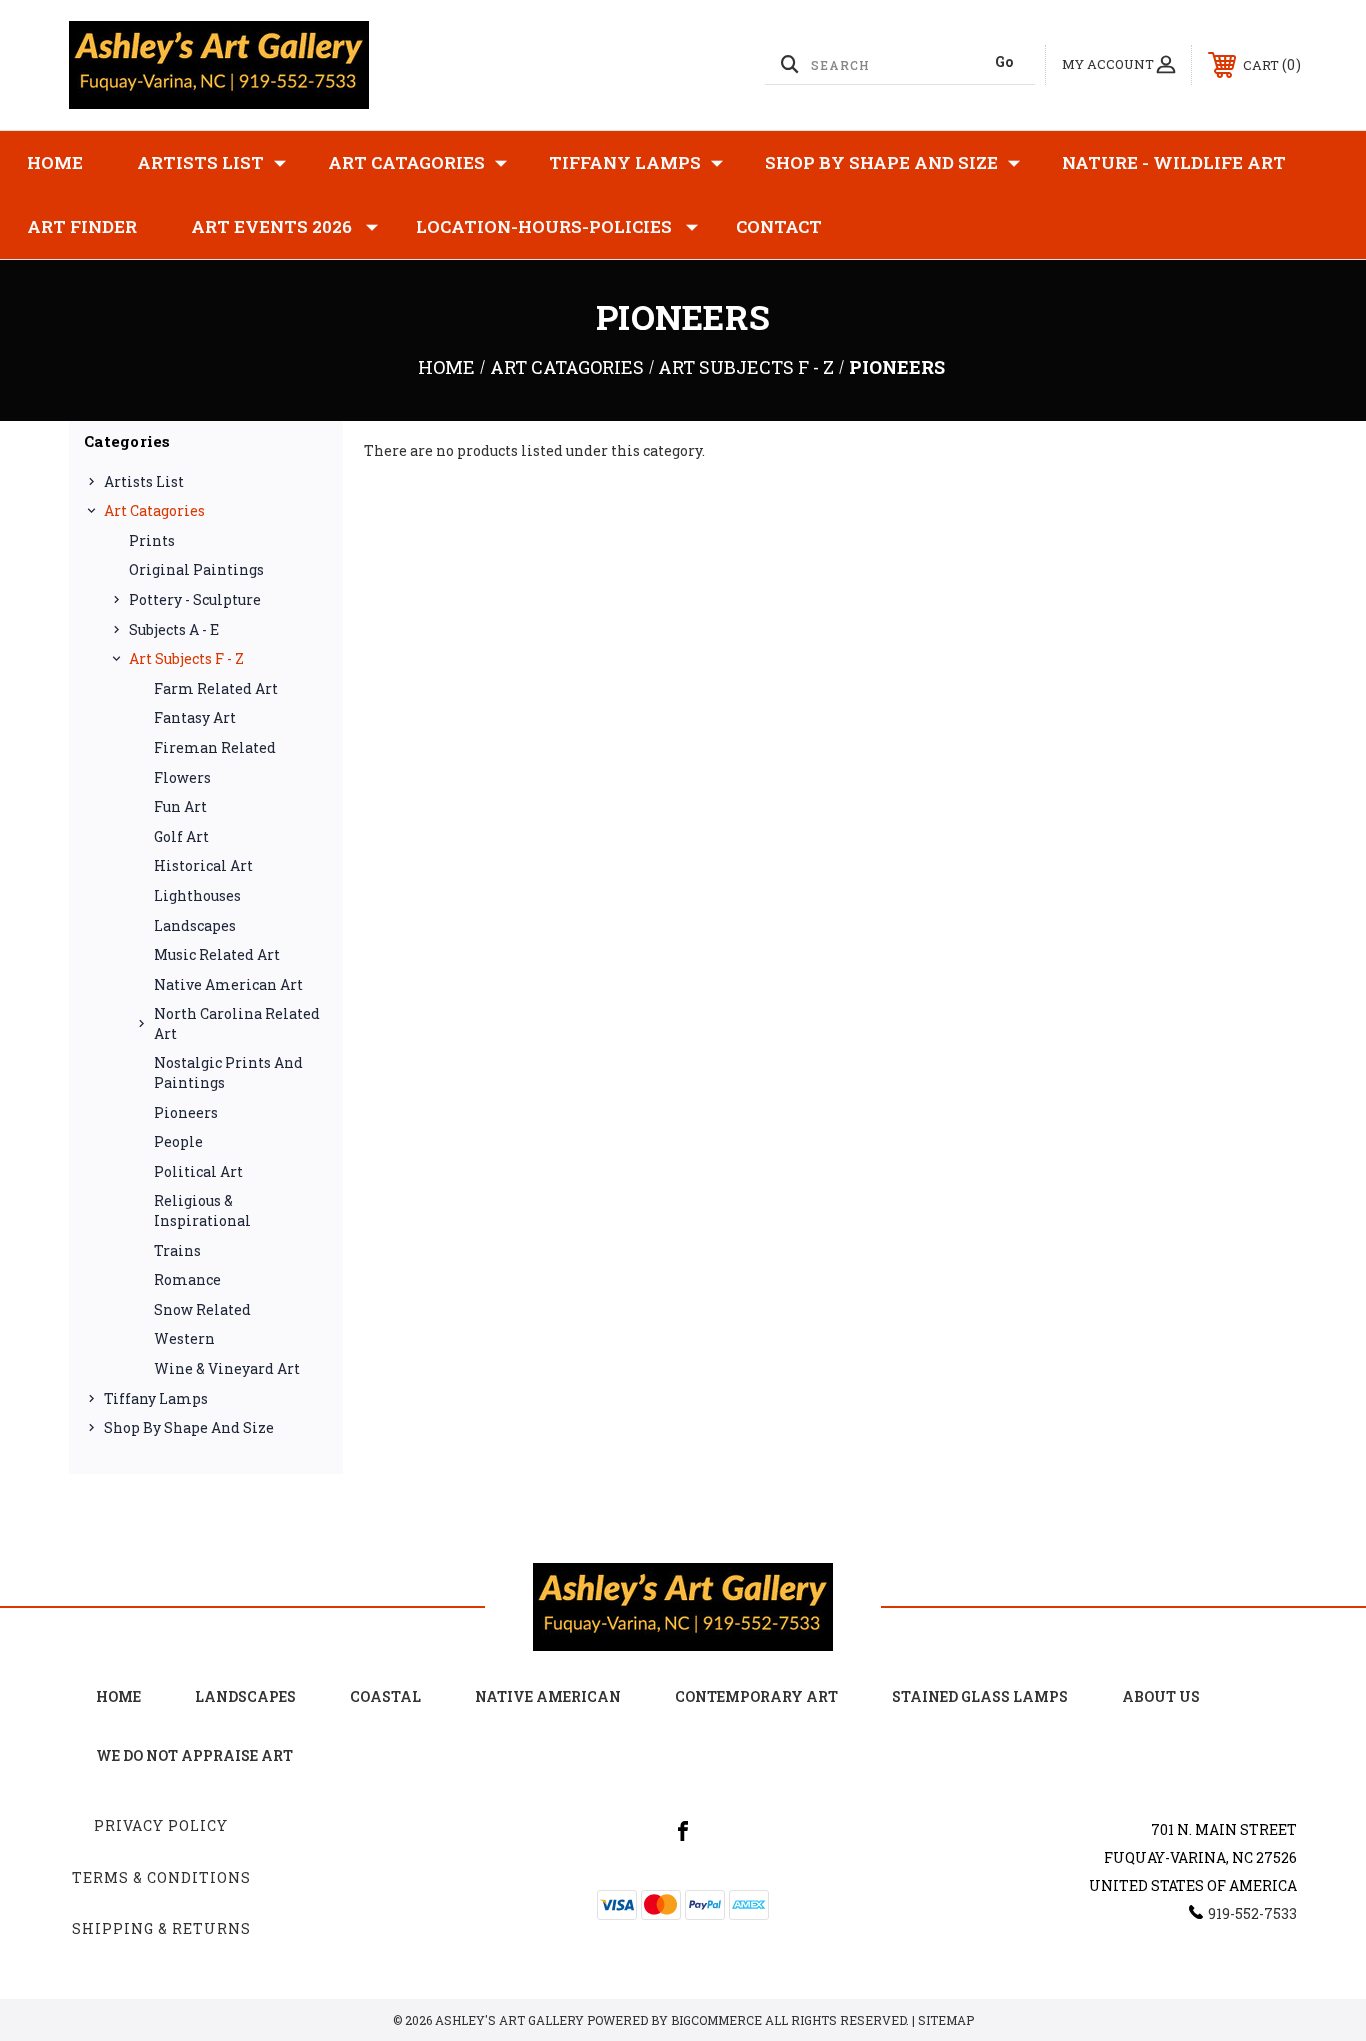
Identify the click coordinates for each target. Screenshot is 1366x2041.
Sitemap (946, 2020)
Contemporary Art (756, 1696)
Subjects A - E (174, 629)
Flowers (182, 777)
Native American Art (228, 984)
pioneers (186, 1112)
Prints (152, 540)
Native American (548, 1696)
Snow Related (202, 1309)
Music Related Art (217, 954)
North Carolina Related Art (237, 1023)
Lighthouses (197, 895)
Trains (177, 1250)
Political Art (198, 1171)
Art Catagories (406, 162)
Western (184, 1338)
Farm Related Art (216, 688)
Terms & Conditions (161, 1877)
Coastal (385, 1696)
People (178, 1141)
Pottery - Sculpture (195, 599)
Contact (779, 226)
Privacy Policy (161, 1825)
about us (1161, 1696)
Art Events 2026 (271, 226)
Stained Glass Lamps (980, 1696)
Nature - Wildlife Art (1174, 162)
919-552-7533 (1252, 1913)
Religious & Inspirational (202, 1210)
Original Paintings (196, 569)
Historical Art (203, 865)
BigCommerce (716, 2020)
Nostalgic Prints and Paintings (228, 1072)
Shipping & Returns (161, 1928)
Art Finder (82, 226)
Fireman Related (215, 747)
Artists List (200, 162)
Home (55, 162)
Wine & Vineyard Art (227, 1368)
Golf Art (181, 836)
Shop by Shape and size (881, 162)
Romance (187, 1279)
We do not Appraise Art (194, 1755)
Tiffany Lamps (625, 162)
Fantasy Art (195, 717)
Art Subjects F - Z (186, 658)
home (118, 1696)
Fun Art (180, 806)
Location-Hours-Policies (544, 226)
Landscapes (195, 925)
